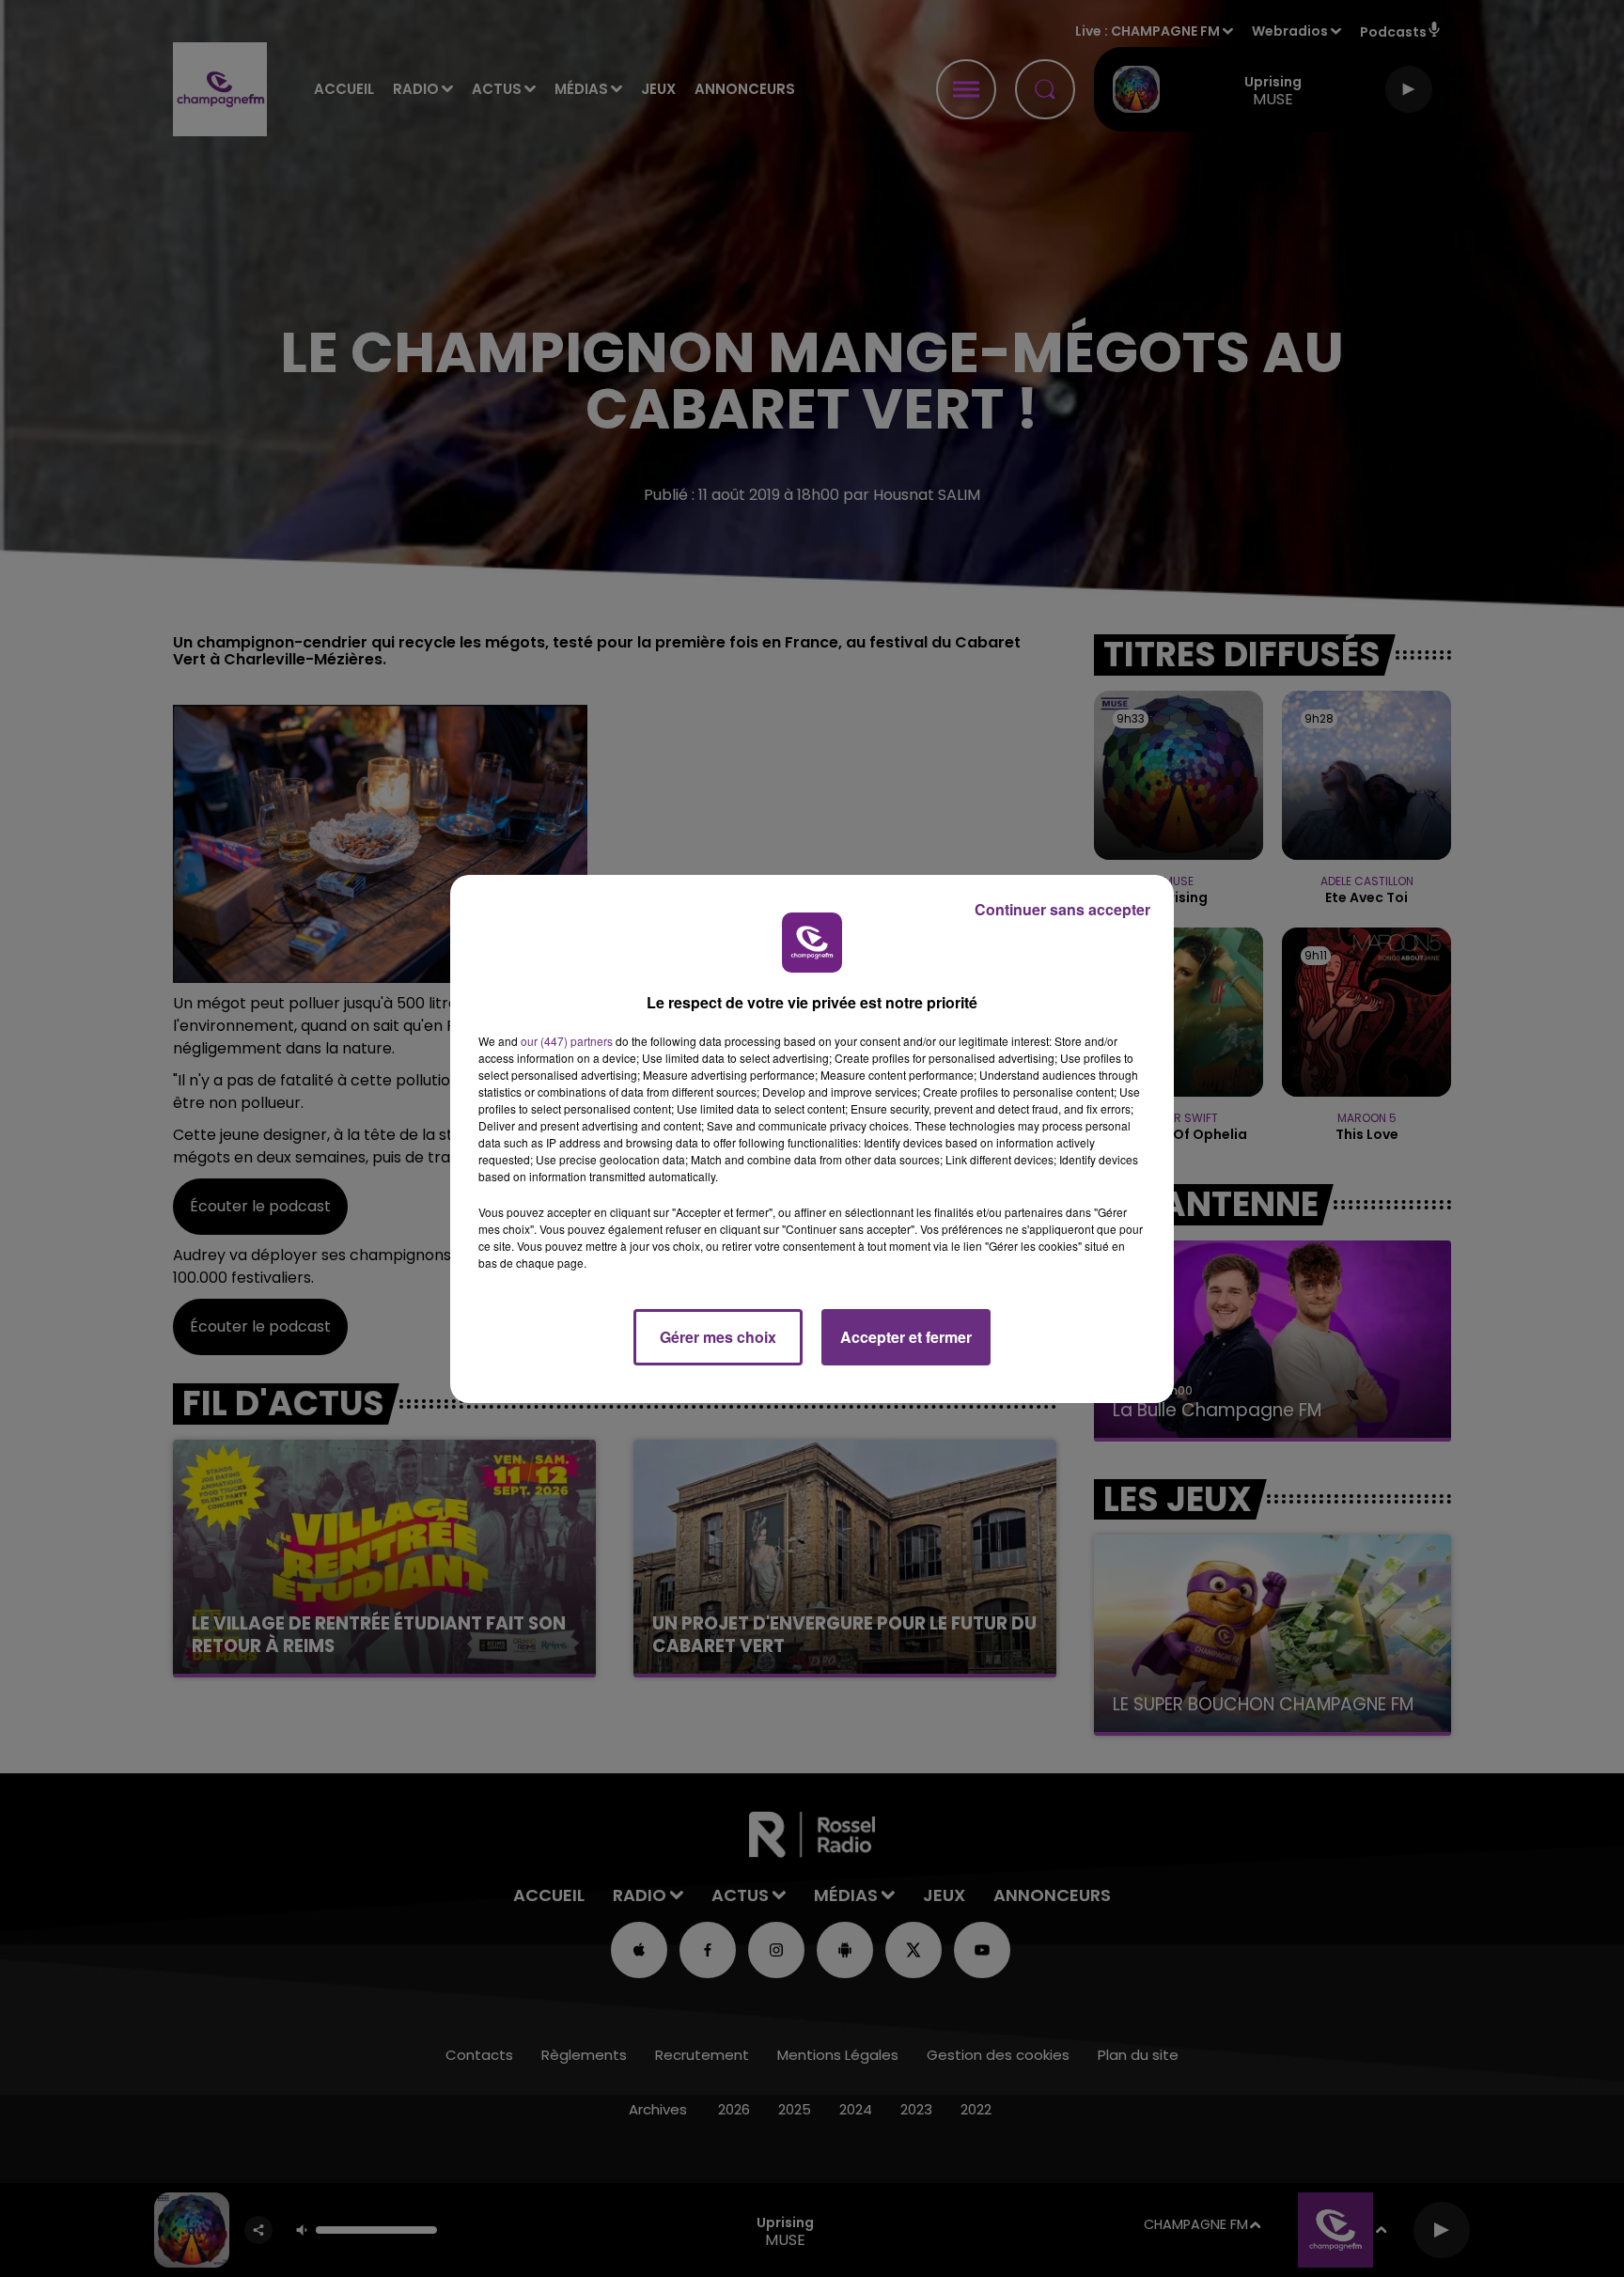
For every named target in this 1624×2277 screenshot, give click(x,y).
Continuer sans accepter (1062, 909)
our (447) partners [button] (567, 1041)
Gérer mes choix (718, 1337)
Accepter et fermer (906, 1337)
